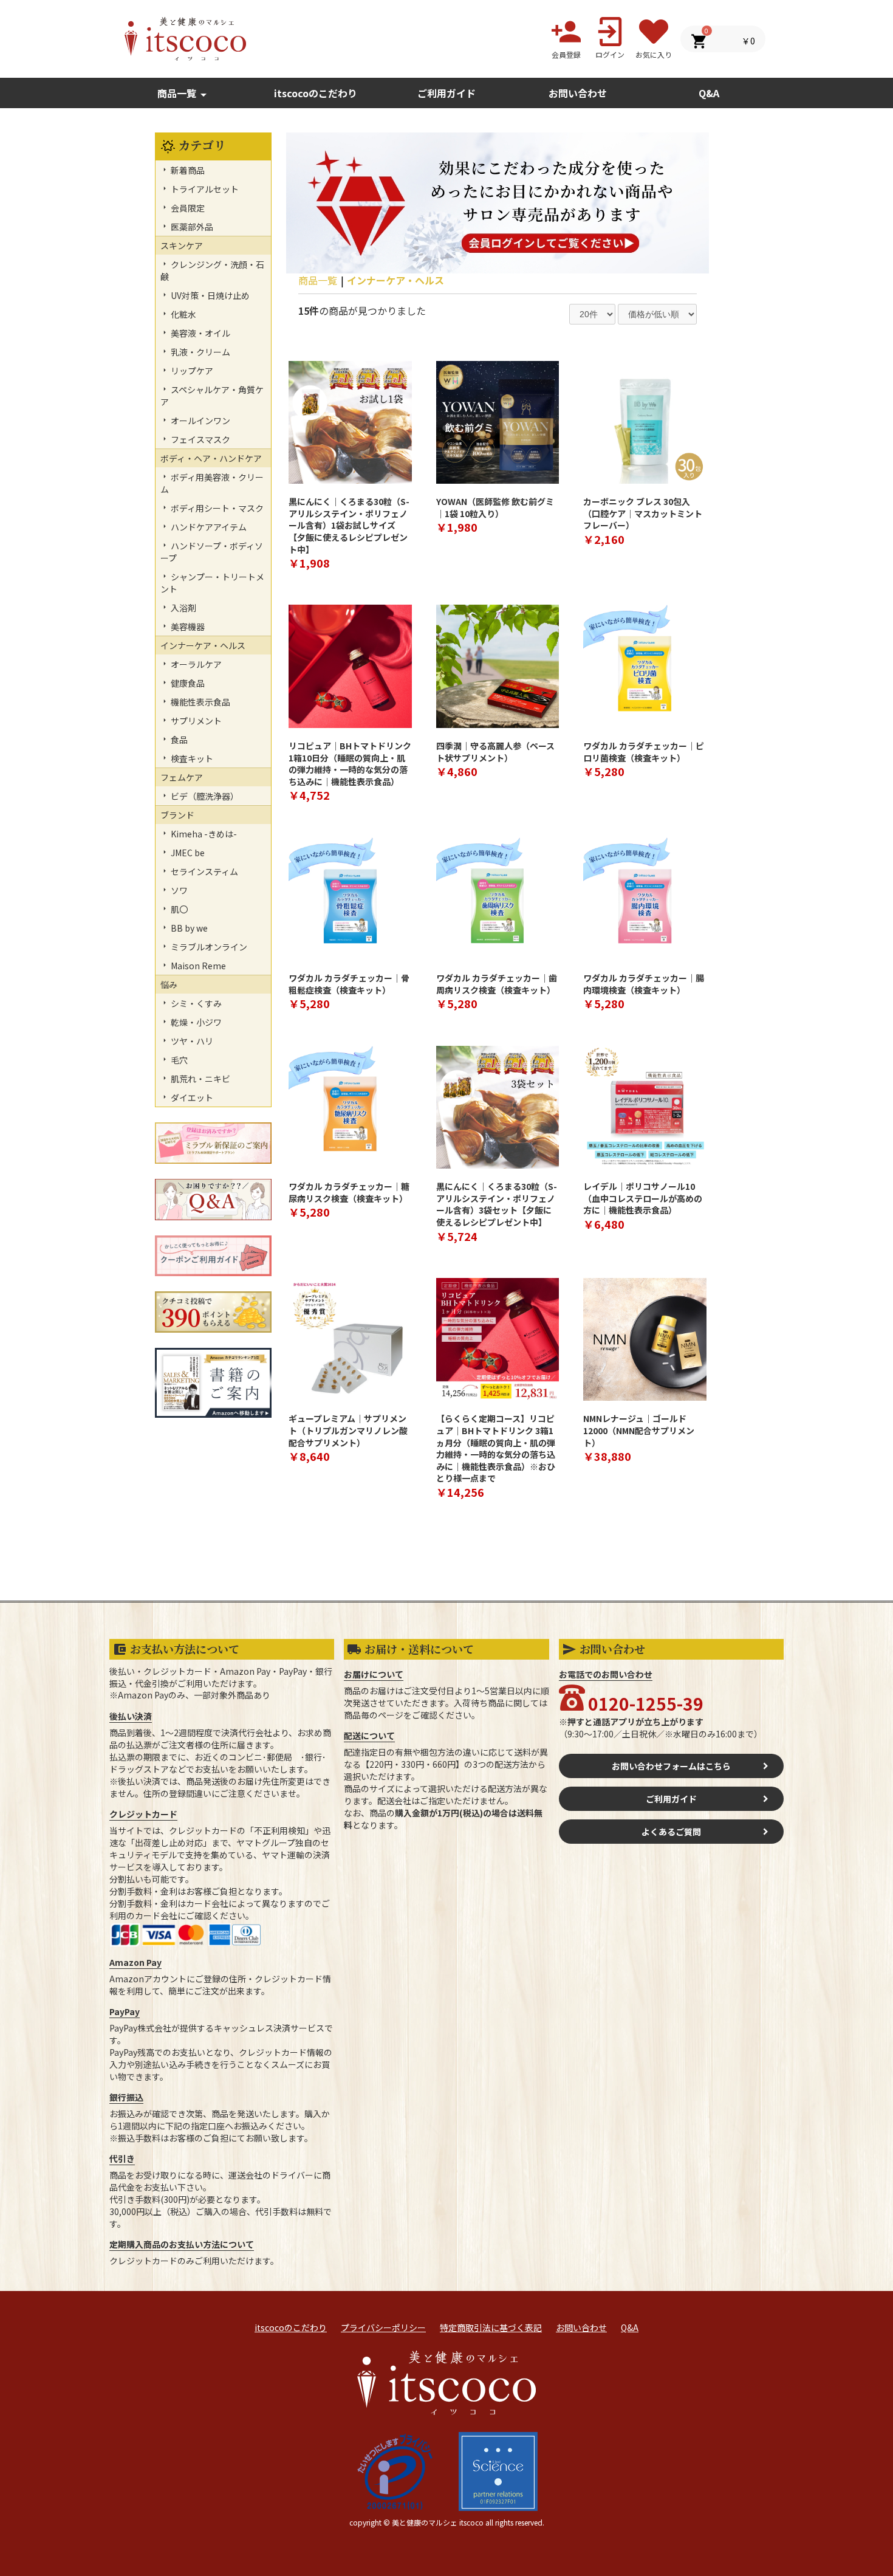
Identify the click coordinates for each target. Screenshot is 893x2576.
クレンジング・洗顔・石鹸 (212, 270)
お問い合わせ (581, 2327)
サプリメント (195, 721)
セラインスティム (204, 871)
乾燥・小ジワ (195, 1022)
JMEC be (187, 853)
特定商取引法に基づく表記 (491, 2327)
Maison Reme (197, 966)
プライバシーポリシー (383, 2327)
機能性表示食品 (200, 702)
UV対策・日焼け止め (209, 295)
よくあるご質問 (671, 1832)
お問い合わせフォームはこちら (671, 1766)
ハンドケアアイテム (208, 527)
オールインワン (200, 421)
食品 (178, 740)
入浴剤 (183, 608)
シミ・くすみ (195, 1003)
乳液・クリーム (200, 352)
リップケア (191, 371)
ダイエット (191, 1097)
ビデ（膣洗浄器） (204, 796)
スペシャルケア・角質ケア (212, 396)
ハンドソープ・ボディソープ (212, 552)
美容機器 (187, 627)
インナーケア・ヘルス (395, 280)
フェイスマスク (200, 439)
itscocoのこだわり (316, 93)
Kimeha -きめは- (203, 834)
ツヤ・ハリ (191, 1041)
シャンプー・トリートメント (212, 583)
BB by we (188, 928)
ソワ (178, 890)
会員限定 (187, 208)
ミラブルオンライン (208, 947)
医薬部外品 (191, 227)
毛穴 (178, 1060)
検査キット (191, 758)
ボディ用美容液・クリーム (212, 483)
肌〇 (178, 909)
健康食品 (187, 683)
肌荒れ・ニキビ (200, 1079)
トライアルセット (204, 189)
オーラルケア (195, 664)
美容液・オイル (200, 333)
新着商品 (187, 170)
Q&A (630, 2327)
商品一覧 (184, 94)
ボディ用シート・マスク (216, 508)
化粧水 (183, 314)
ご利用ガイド (446, 93)
